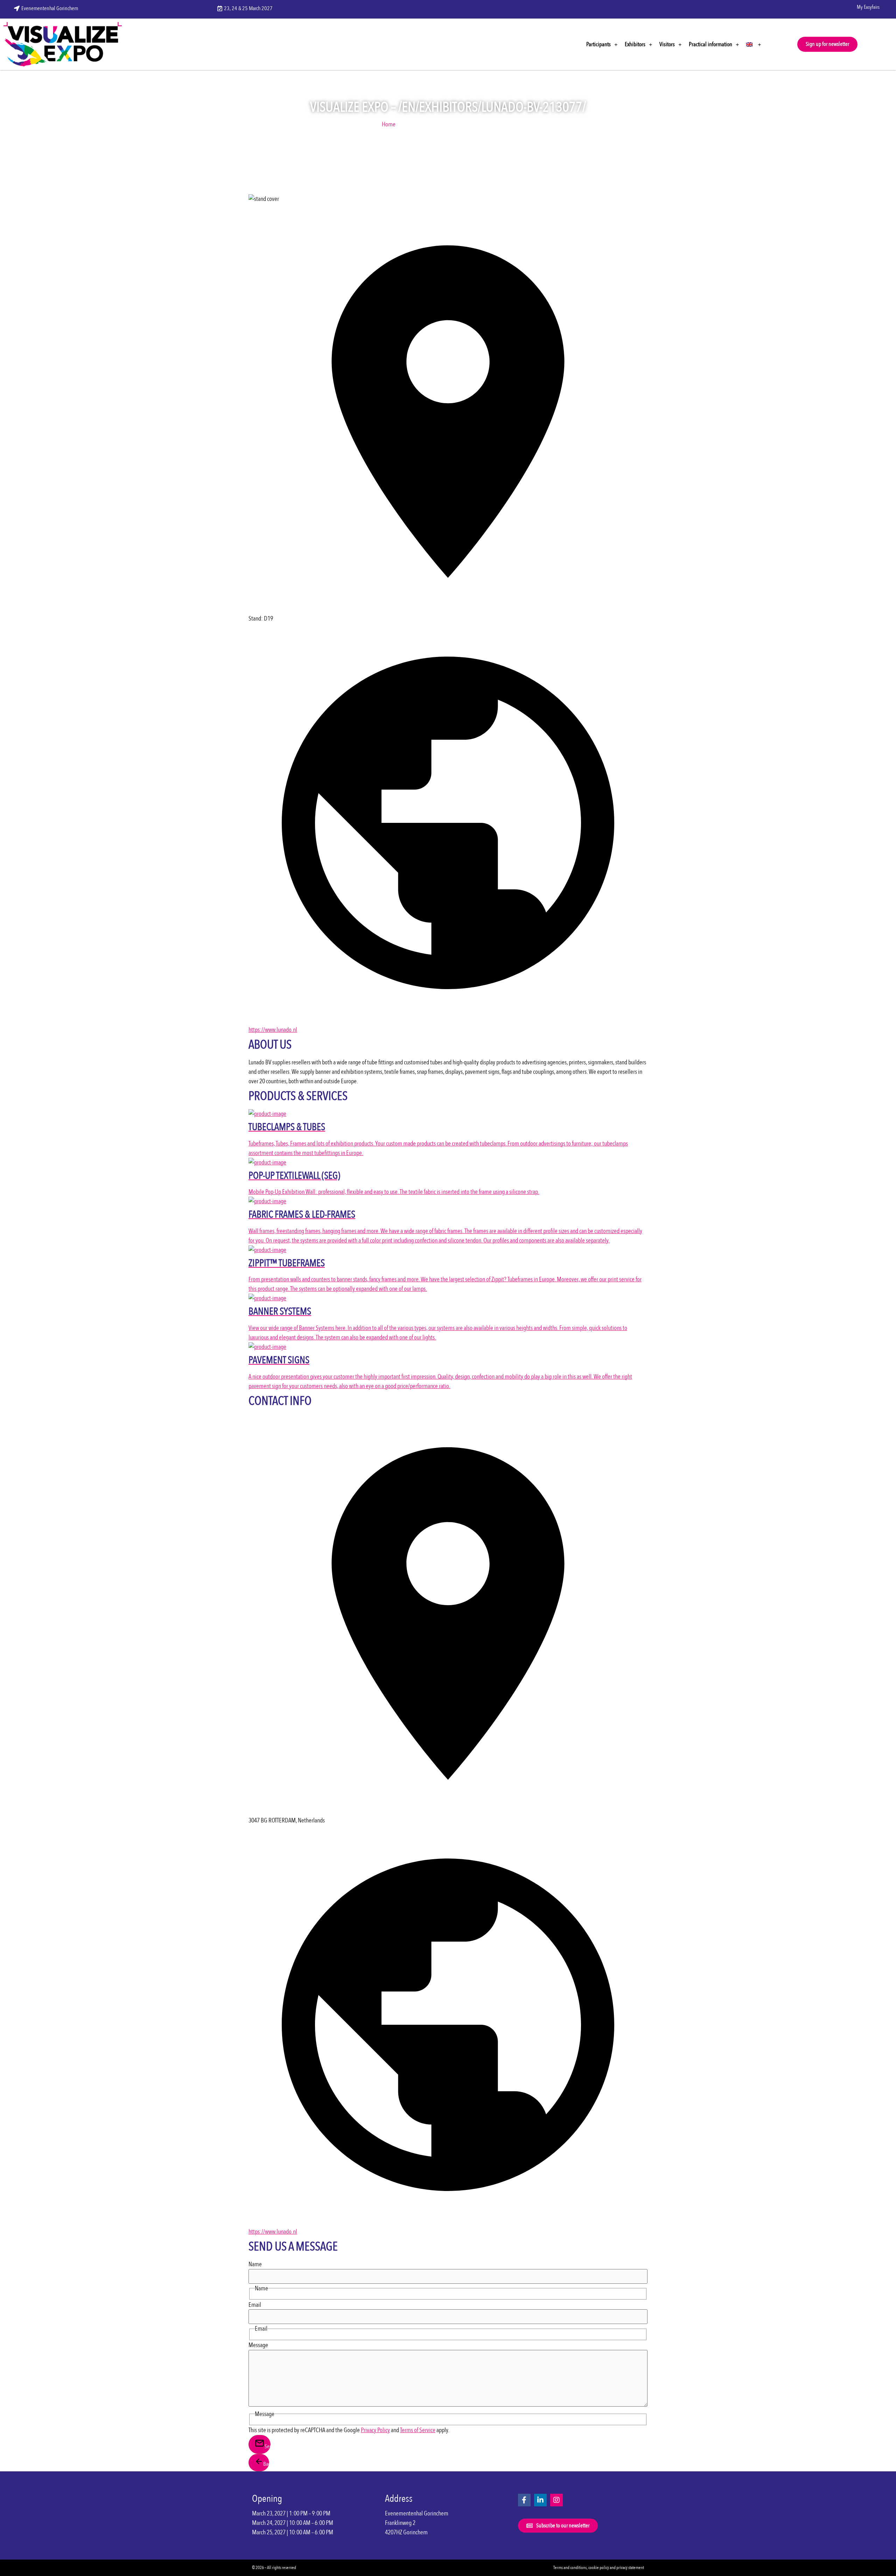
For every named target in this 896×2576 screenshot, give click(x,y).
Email (255, 2305)
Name (255, 2264)
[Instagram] (556, 2500)
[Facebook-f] (524, 2500)
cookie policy (599, 2568)
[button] (827, 44)
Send (268, 2446)
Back (266, 2464)
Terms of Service (418, 2430)
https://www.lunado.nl (273, 1030)
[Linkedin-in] (540, 2500)
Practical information (710, 44)
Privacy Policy (375, 2430)
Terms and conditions (570, 2568)
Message (258, 2345)
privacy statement (630, 2568)
